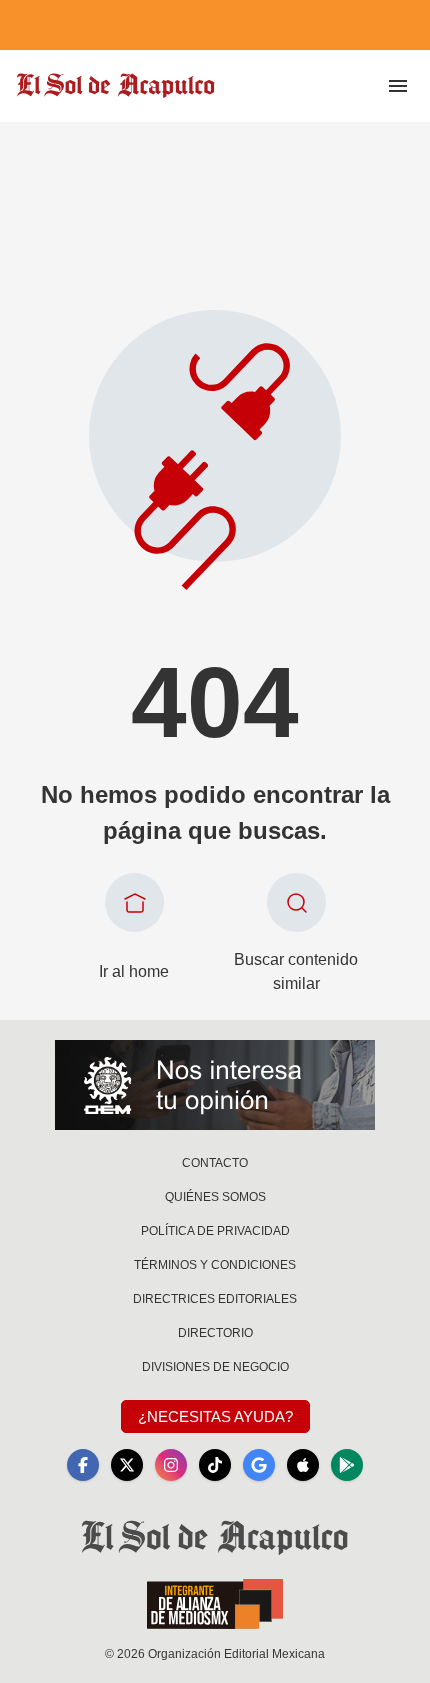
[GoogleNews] (259, 1465)
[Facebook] (83, 1465)
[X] (127, 1465)
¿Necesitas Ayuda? (215, 1416)
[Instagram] (171, 1465)
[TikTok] (215, 1465)
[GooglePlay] (347, 1465)
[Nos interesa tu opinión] (215, 1085)
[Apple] (303, 1465)
